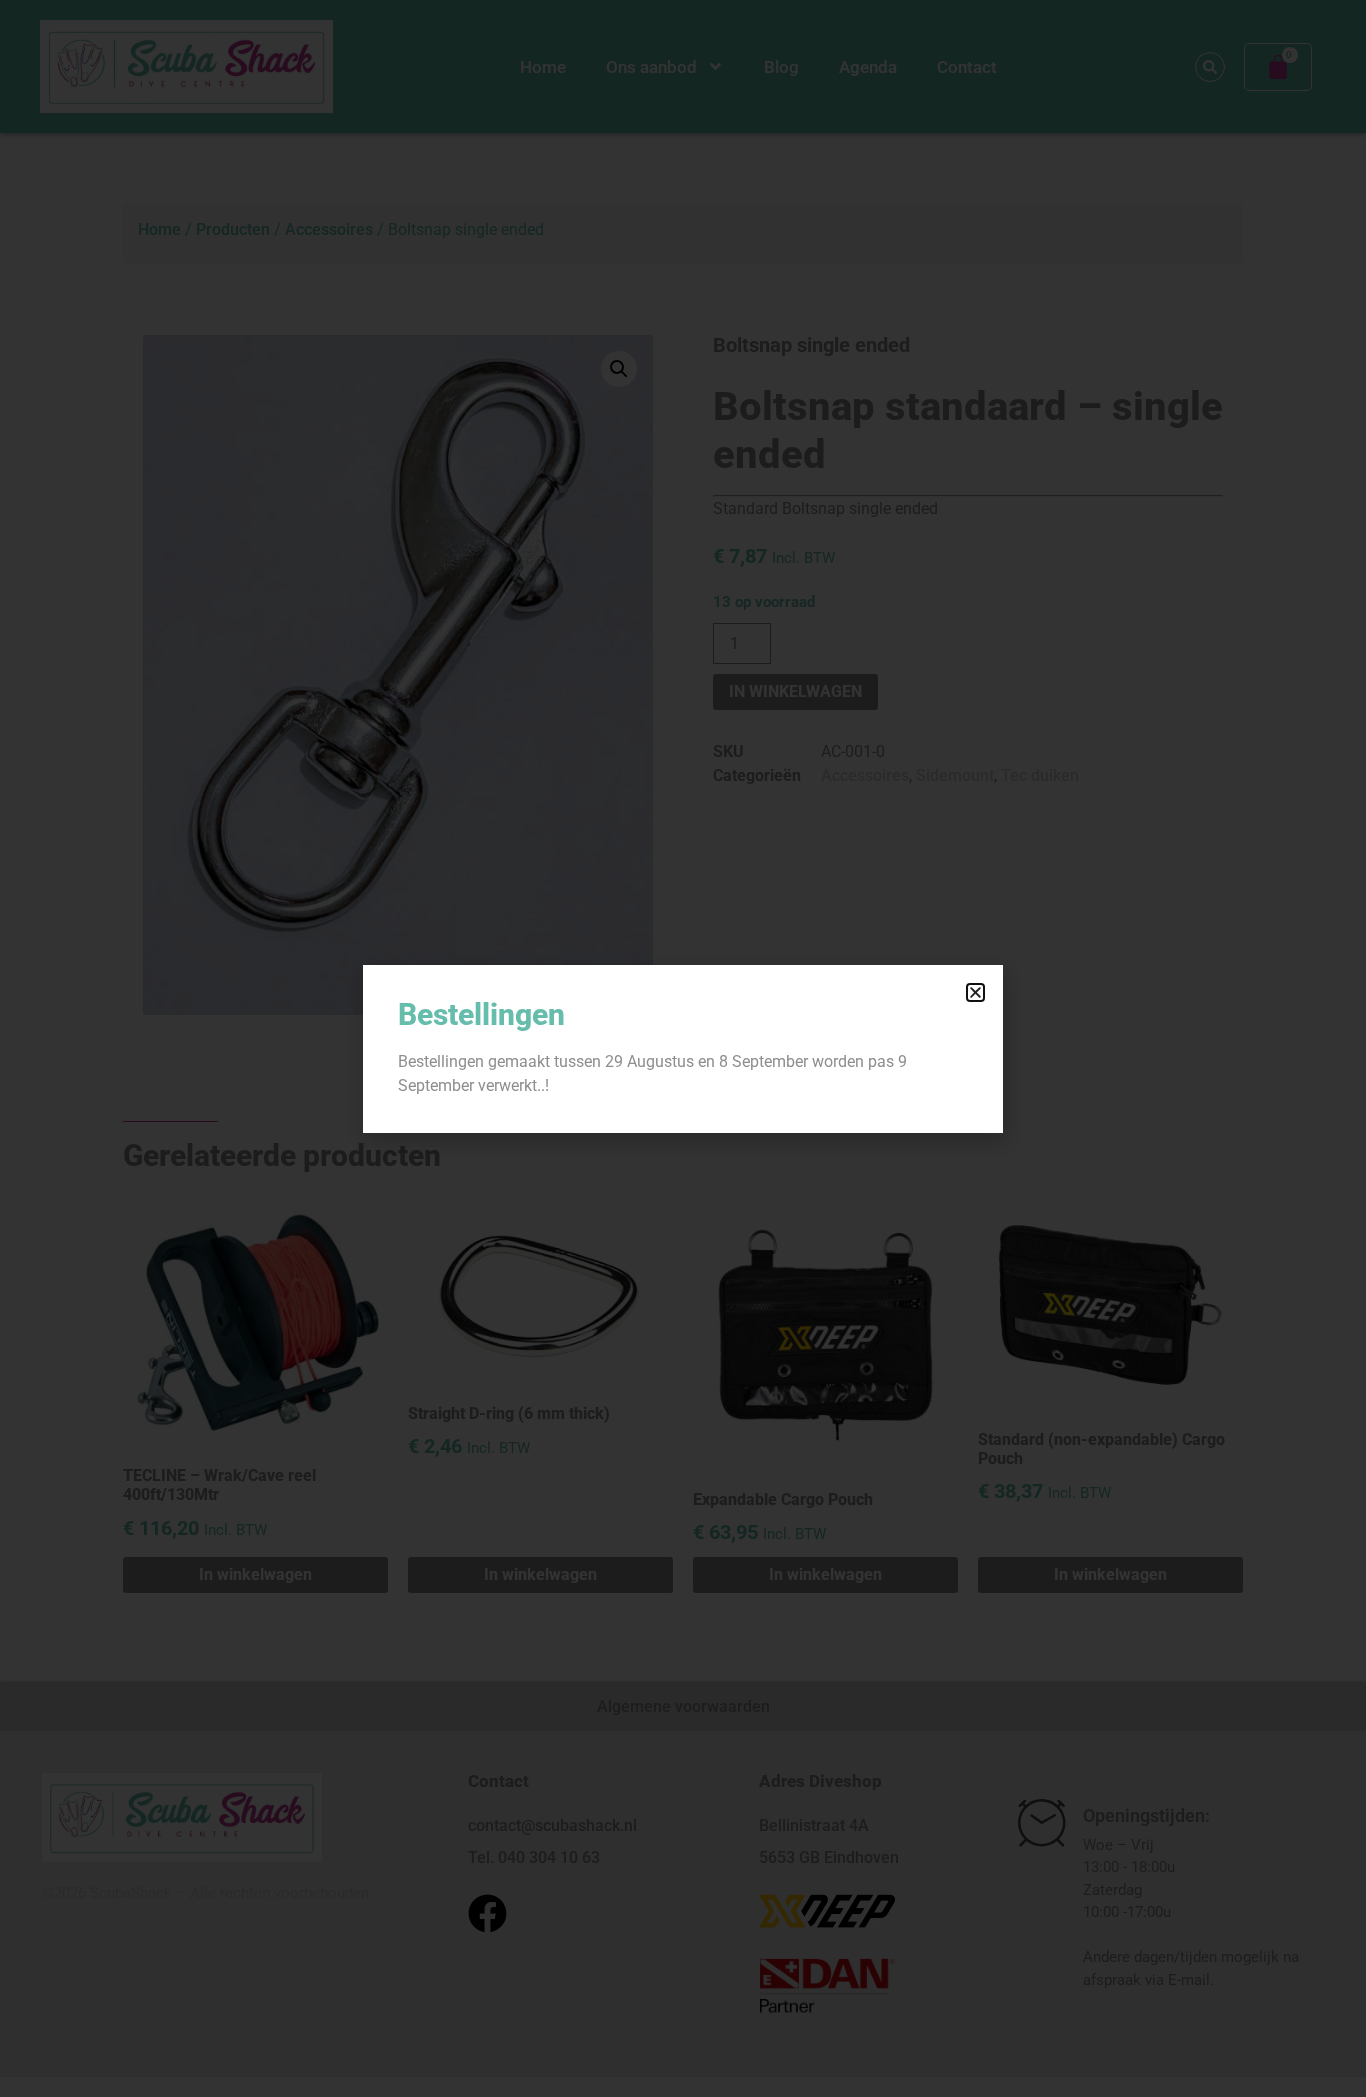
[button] (975, 992)
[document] (683, 1048)
